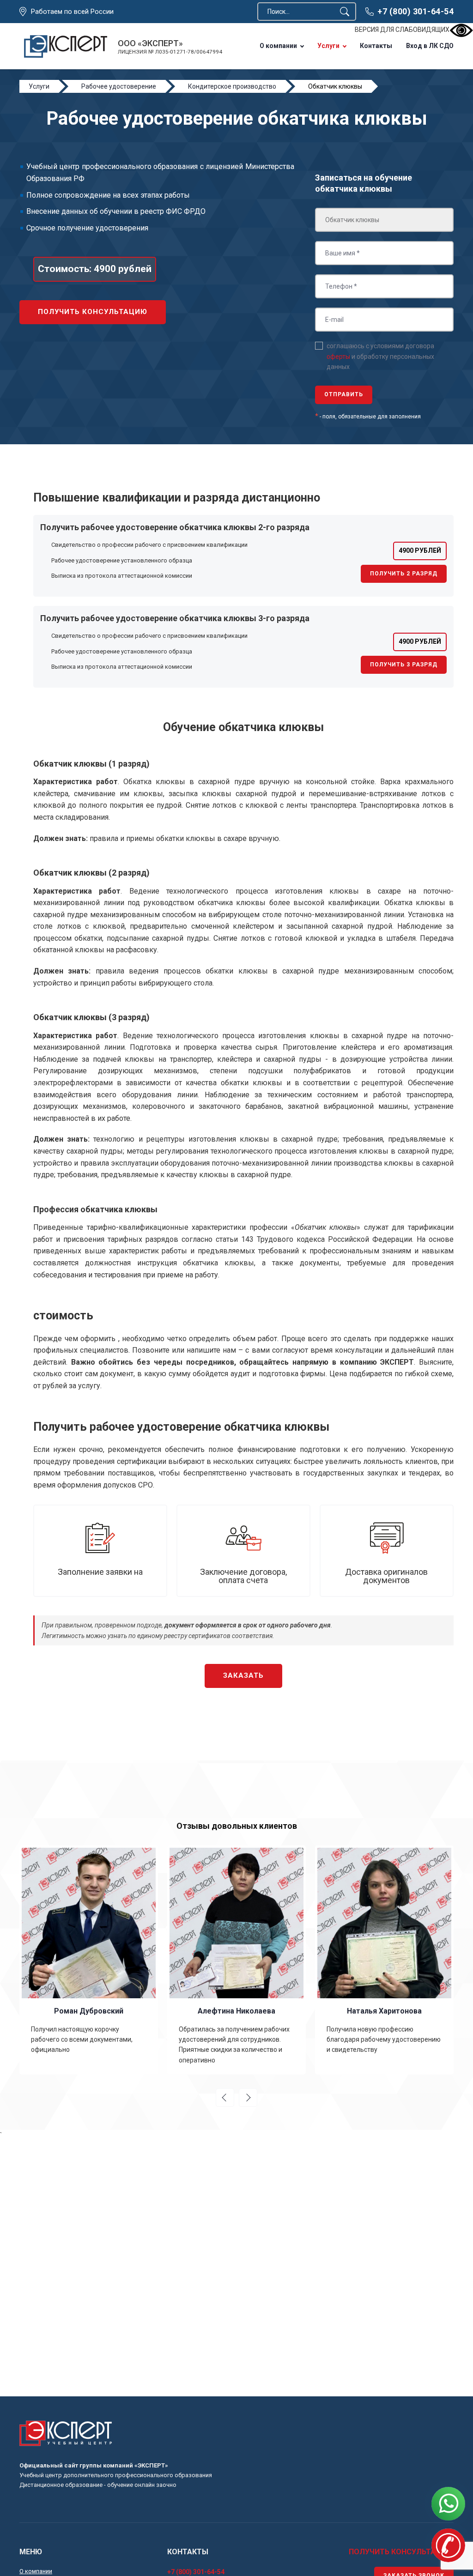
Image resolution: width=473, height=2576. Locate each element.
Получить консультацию (93, 312)
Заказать (243, 1675)
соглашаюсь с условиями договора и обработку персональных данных (380, 356)
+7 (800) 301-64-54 (415, 11)
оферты (338, 357)
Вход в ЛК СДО (430, 46)
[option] (89, 1960)
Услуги (328, 46)
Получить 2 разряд (404, 574)
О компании (278, 46)
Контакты (376, 46)
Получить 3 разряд (404, 665)
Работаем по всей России (72, 12)
